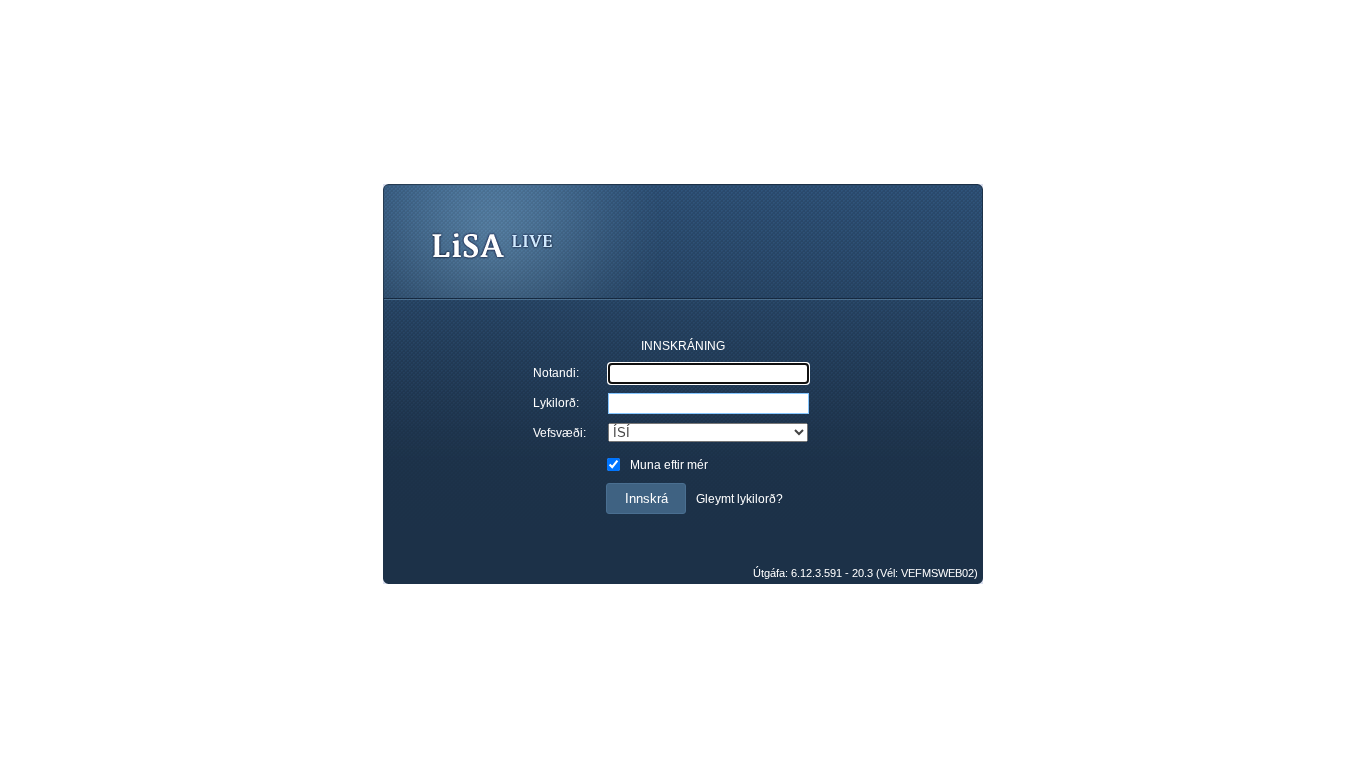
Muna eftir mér (669, 465)
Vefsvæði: (559, 433)
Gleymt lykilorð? (739, 499)
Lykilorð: (556, 403)
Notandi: (556, 373)
